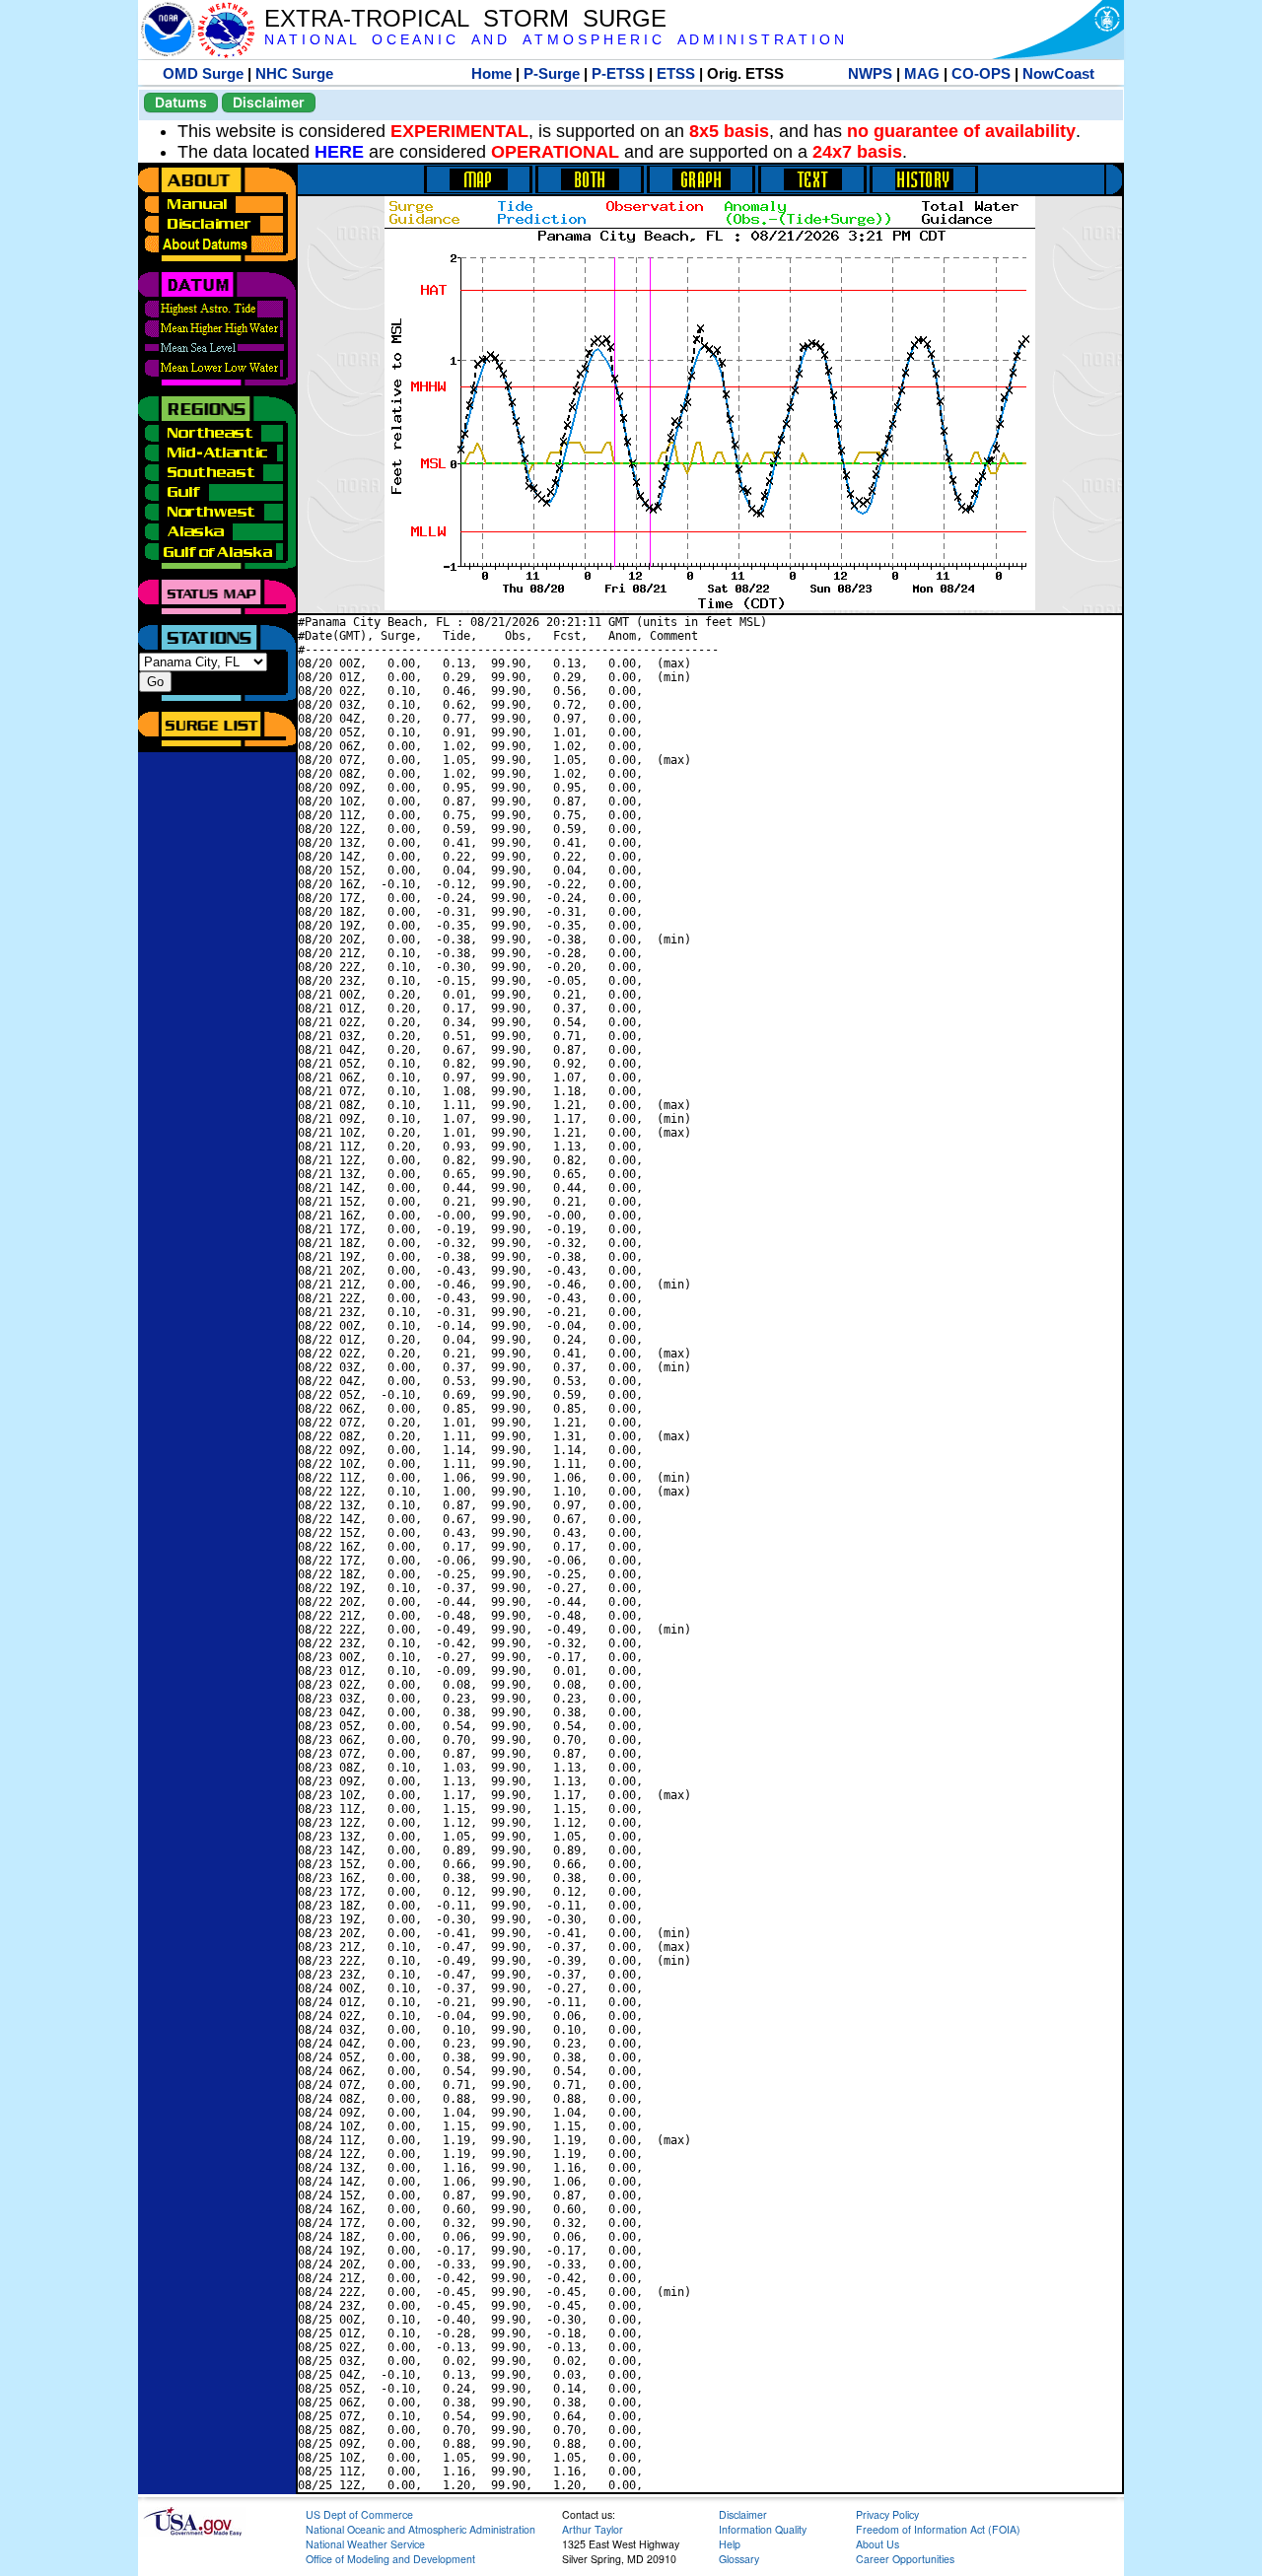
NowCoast (1058, 73)
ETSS (676, 73)
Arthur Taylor (593, 2529)
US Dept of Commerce (359, 2514)
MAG (922, 73)
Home (491, 73)
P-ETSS (618, 73)
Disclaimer (269, 102)
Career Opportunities (905, 2559)
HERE (339, 152)
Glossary (739, 2559)
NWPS (870, 73)
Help (730, 2544)
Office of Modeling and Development (390, 2559)
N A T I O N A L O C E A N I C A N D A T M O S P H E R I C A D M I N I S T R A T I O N (554, 40)
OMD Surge (203, 73)
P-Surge (552, 73)
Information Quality (763, 2529)
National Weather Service (365, 2544)
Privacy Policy (887, 2514)
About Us (877, 2544)
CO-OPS (981, 73)
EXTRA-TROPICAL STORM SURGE (465, 18)
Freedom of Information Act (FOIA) (938, 2529)
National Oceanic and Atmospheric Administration (421, 2529)
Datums (181, 102)
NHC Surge (294, 73)
